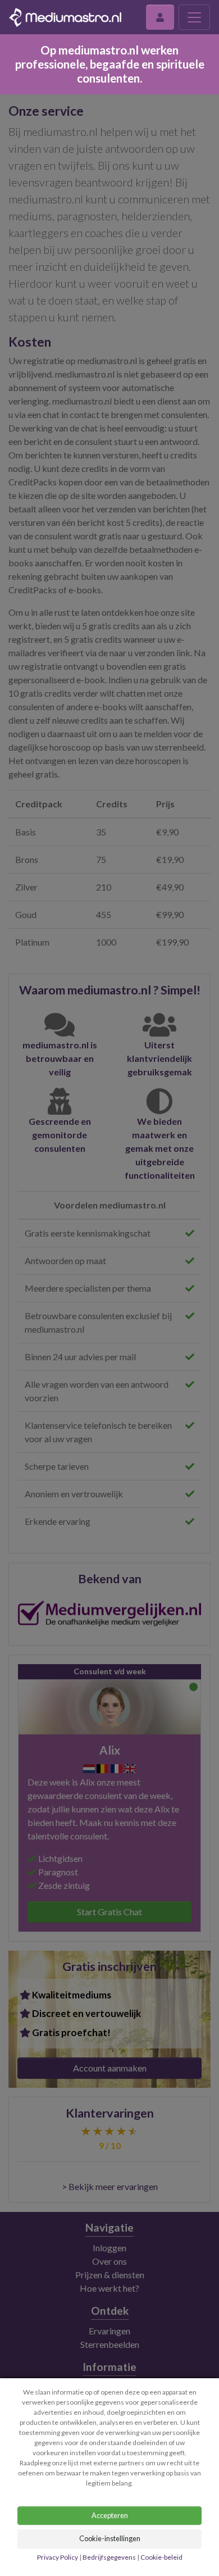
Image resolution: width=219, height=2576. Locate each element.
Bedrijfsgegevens (109, 2557)
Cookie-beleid (161, 2557)
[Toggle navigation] (194, 17)
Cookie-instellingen (110, 2538)
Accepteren (110, 2515)
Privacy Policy (58, 2557)
